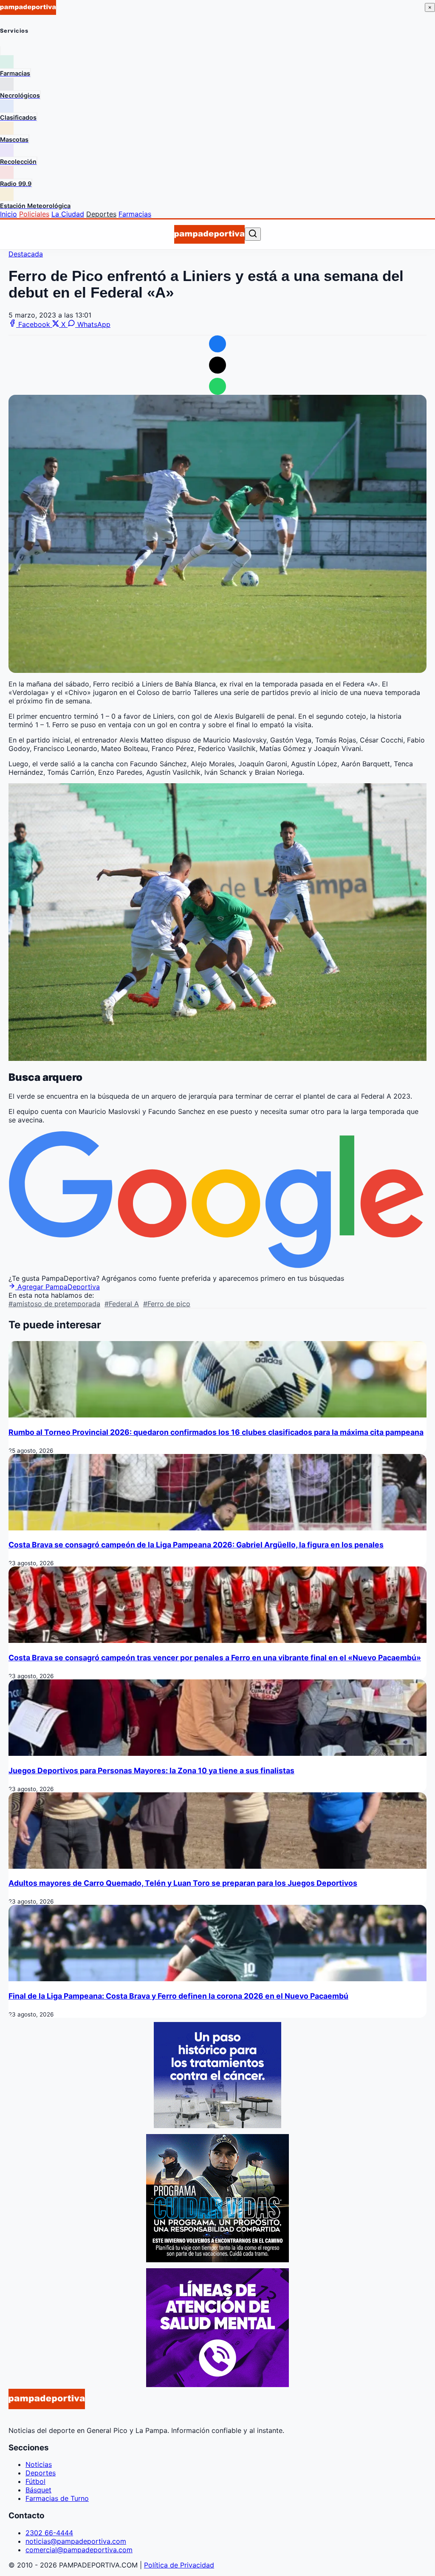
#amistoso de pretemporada (54, 1304)
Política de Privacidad (179, 2565)
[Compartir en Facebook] (217, 344)
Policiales (34, 214)
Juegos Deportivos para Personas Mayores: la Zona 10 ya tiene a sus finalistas (151, 1770)
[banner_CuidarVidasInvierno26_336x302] (217, 2260)
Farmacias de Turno (57, 2498)
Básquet (38, 2490)
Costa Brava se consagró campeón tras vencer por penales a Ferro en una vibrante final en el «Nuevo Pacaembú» (215, 1658)
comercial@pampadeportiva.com (79, 2550)
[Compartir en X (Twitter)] (217, 365)
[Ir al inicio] (209, 234)
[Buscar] (253, 234)
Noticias (39, 2464)
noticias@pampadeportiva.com (76, 2541)
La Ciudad (68, 214)
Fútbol (35, 2481)
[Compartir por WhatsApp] (217, 386)
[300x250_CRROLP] (217, 2126)
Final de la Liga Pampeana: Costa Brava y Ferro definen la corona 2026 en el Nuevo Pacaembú (178, 1996)
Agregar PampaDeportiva (58, 1287)
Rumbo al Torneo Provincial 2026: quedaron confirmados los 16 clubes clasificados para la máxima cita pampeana (216, 1432)
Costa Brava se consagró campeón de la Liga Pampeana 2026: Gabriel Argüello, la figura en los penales (196, 1545)
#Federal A (122, 1304)
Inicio (8, 214)
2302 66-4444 (49, 2533)
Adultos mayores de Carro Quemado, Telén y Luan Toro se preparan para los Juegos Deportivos (183, 1883)
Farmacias (135, 214)
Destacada (26, 254)
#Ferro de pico (167, 1304)
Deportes (101, 214)
